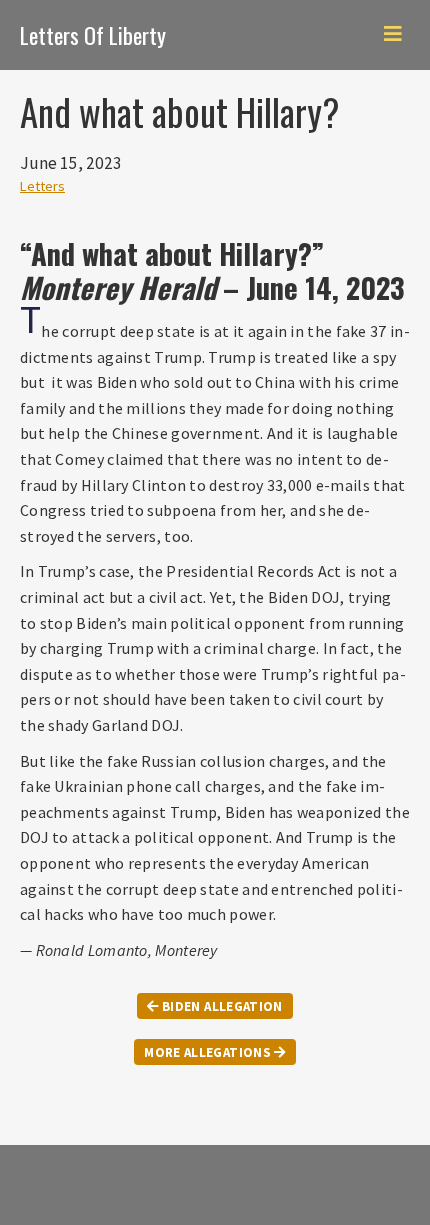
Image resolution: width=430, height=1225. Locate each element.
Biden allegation (221, 1006)
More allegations (209, 1052)
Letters (42, 186)
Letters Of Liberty (93, 34)
